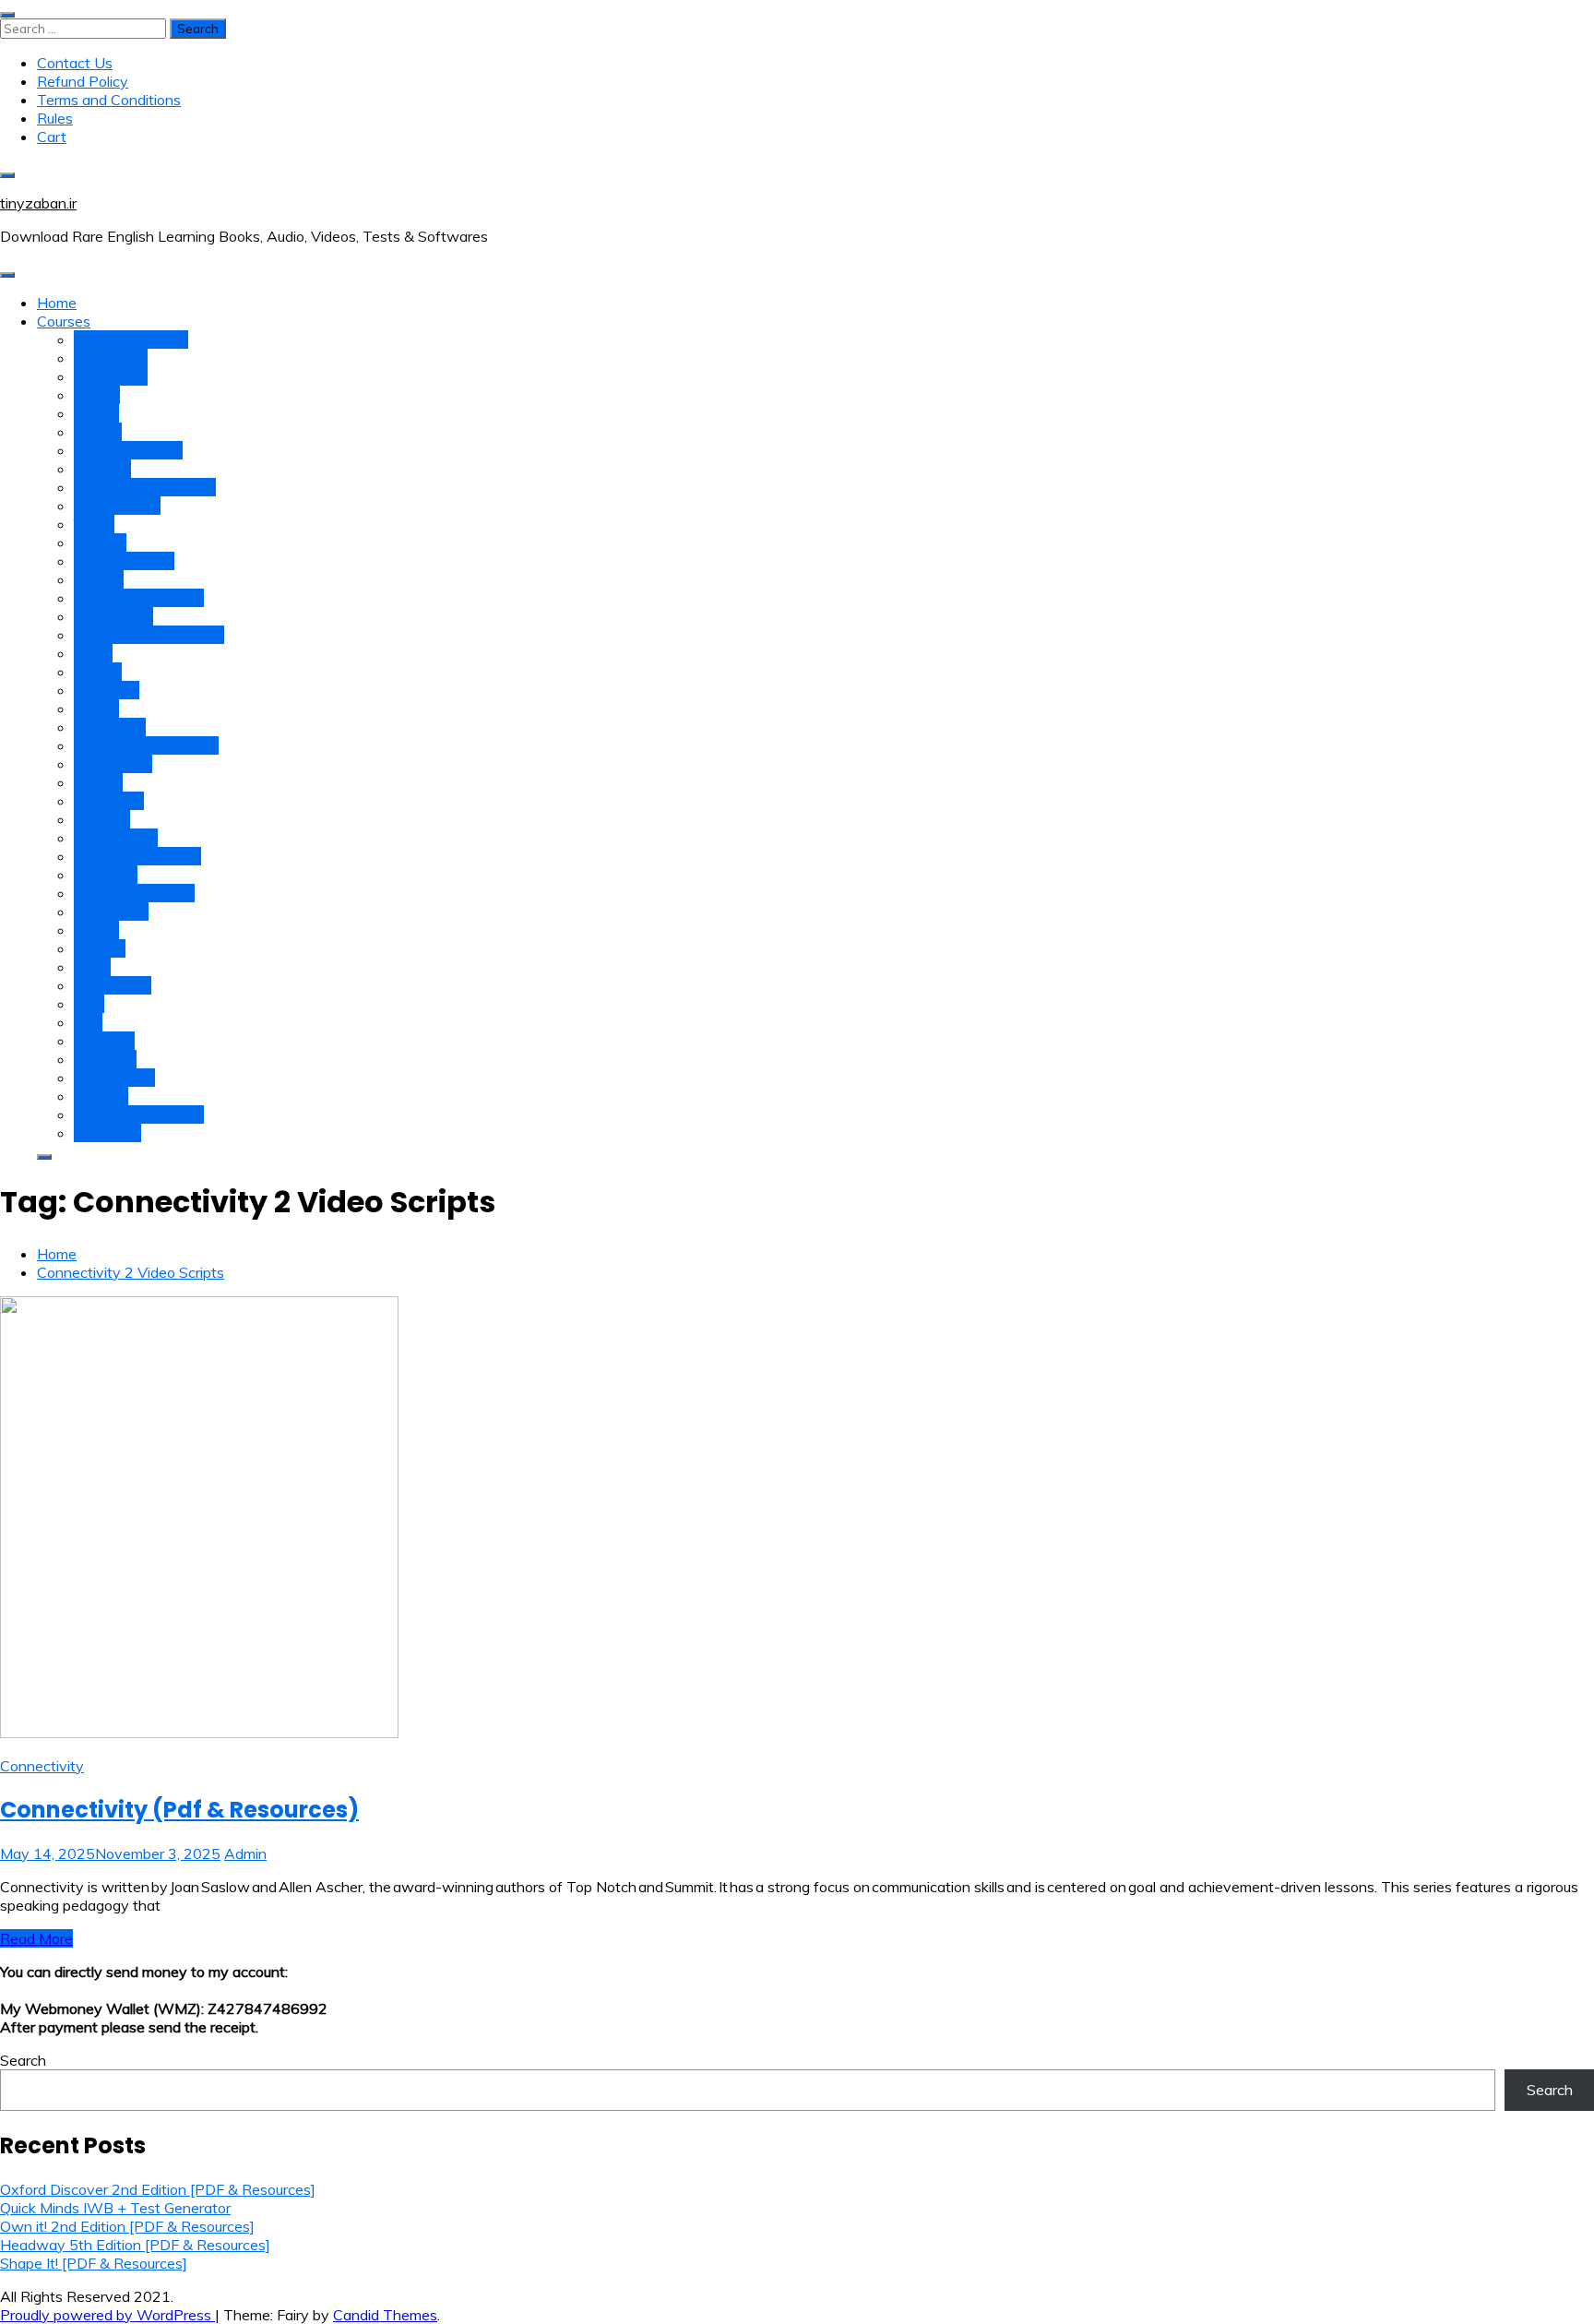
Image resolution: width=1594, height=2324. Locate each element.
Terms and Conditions (109, 100)
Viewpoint (107, 1133)
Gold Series (111, 376)
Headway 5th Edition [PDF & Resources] (135, 2245)
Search (23, 2060)
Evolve (96, 930)
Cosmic (98, 432)
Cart (52, 137)
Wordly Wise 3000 (137, 856)
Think (92, 967)
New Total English (134, 893)
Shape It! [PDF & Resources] (94, 2263)
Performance (117, 506)
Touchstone (113, 764)
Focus (93, 653)
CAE (89, 1004)
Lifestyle (102, 469)
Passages (107, 690)
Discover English (128, 450)
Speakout (105, 1059)
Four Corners (116, 838)
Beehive (101, 1096)
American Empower (139, 598)
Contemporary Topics (145, 487)
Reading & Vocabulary (146, 745)
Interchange (113, 616)
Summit (98, 782)
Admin (245, 1853)
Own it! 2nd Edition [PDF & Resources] (127, 2226)
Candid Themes (385, 2315)
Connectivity (42, 1766)
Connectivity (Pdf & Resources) (179, 1810)
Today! (96, 709)
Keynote (102, 819)
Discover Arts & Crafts (149, 635)
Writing (98, 672)
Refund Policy (83, 81)
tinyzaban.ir (38, 203)
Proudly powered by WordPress (107, 2315)
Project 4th (111, 358)
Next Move (111, 912)
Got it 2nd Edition (131, 340)
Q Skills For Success (139, 1114)
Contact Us (75, 63)
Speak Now (113, 985)
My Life (99, 579)
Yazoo (94, 524)
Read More (36, 1938)
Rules (55, 118)
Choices (100, 542)
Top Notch (109, 801)
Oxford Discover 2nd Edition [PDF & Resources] (158, 2189)
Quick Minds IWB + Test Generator (115, 2208)
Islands (97, 395)
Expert (96, 413)
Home (57, 303)
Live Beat (106, 875)
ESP (88, 1022)
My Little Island (124, 561)
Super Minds (114, 1078)
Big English (110, 727)
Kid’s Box (104, 1041)
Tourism (100, 948)
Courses (64, 321)
